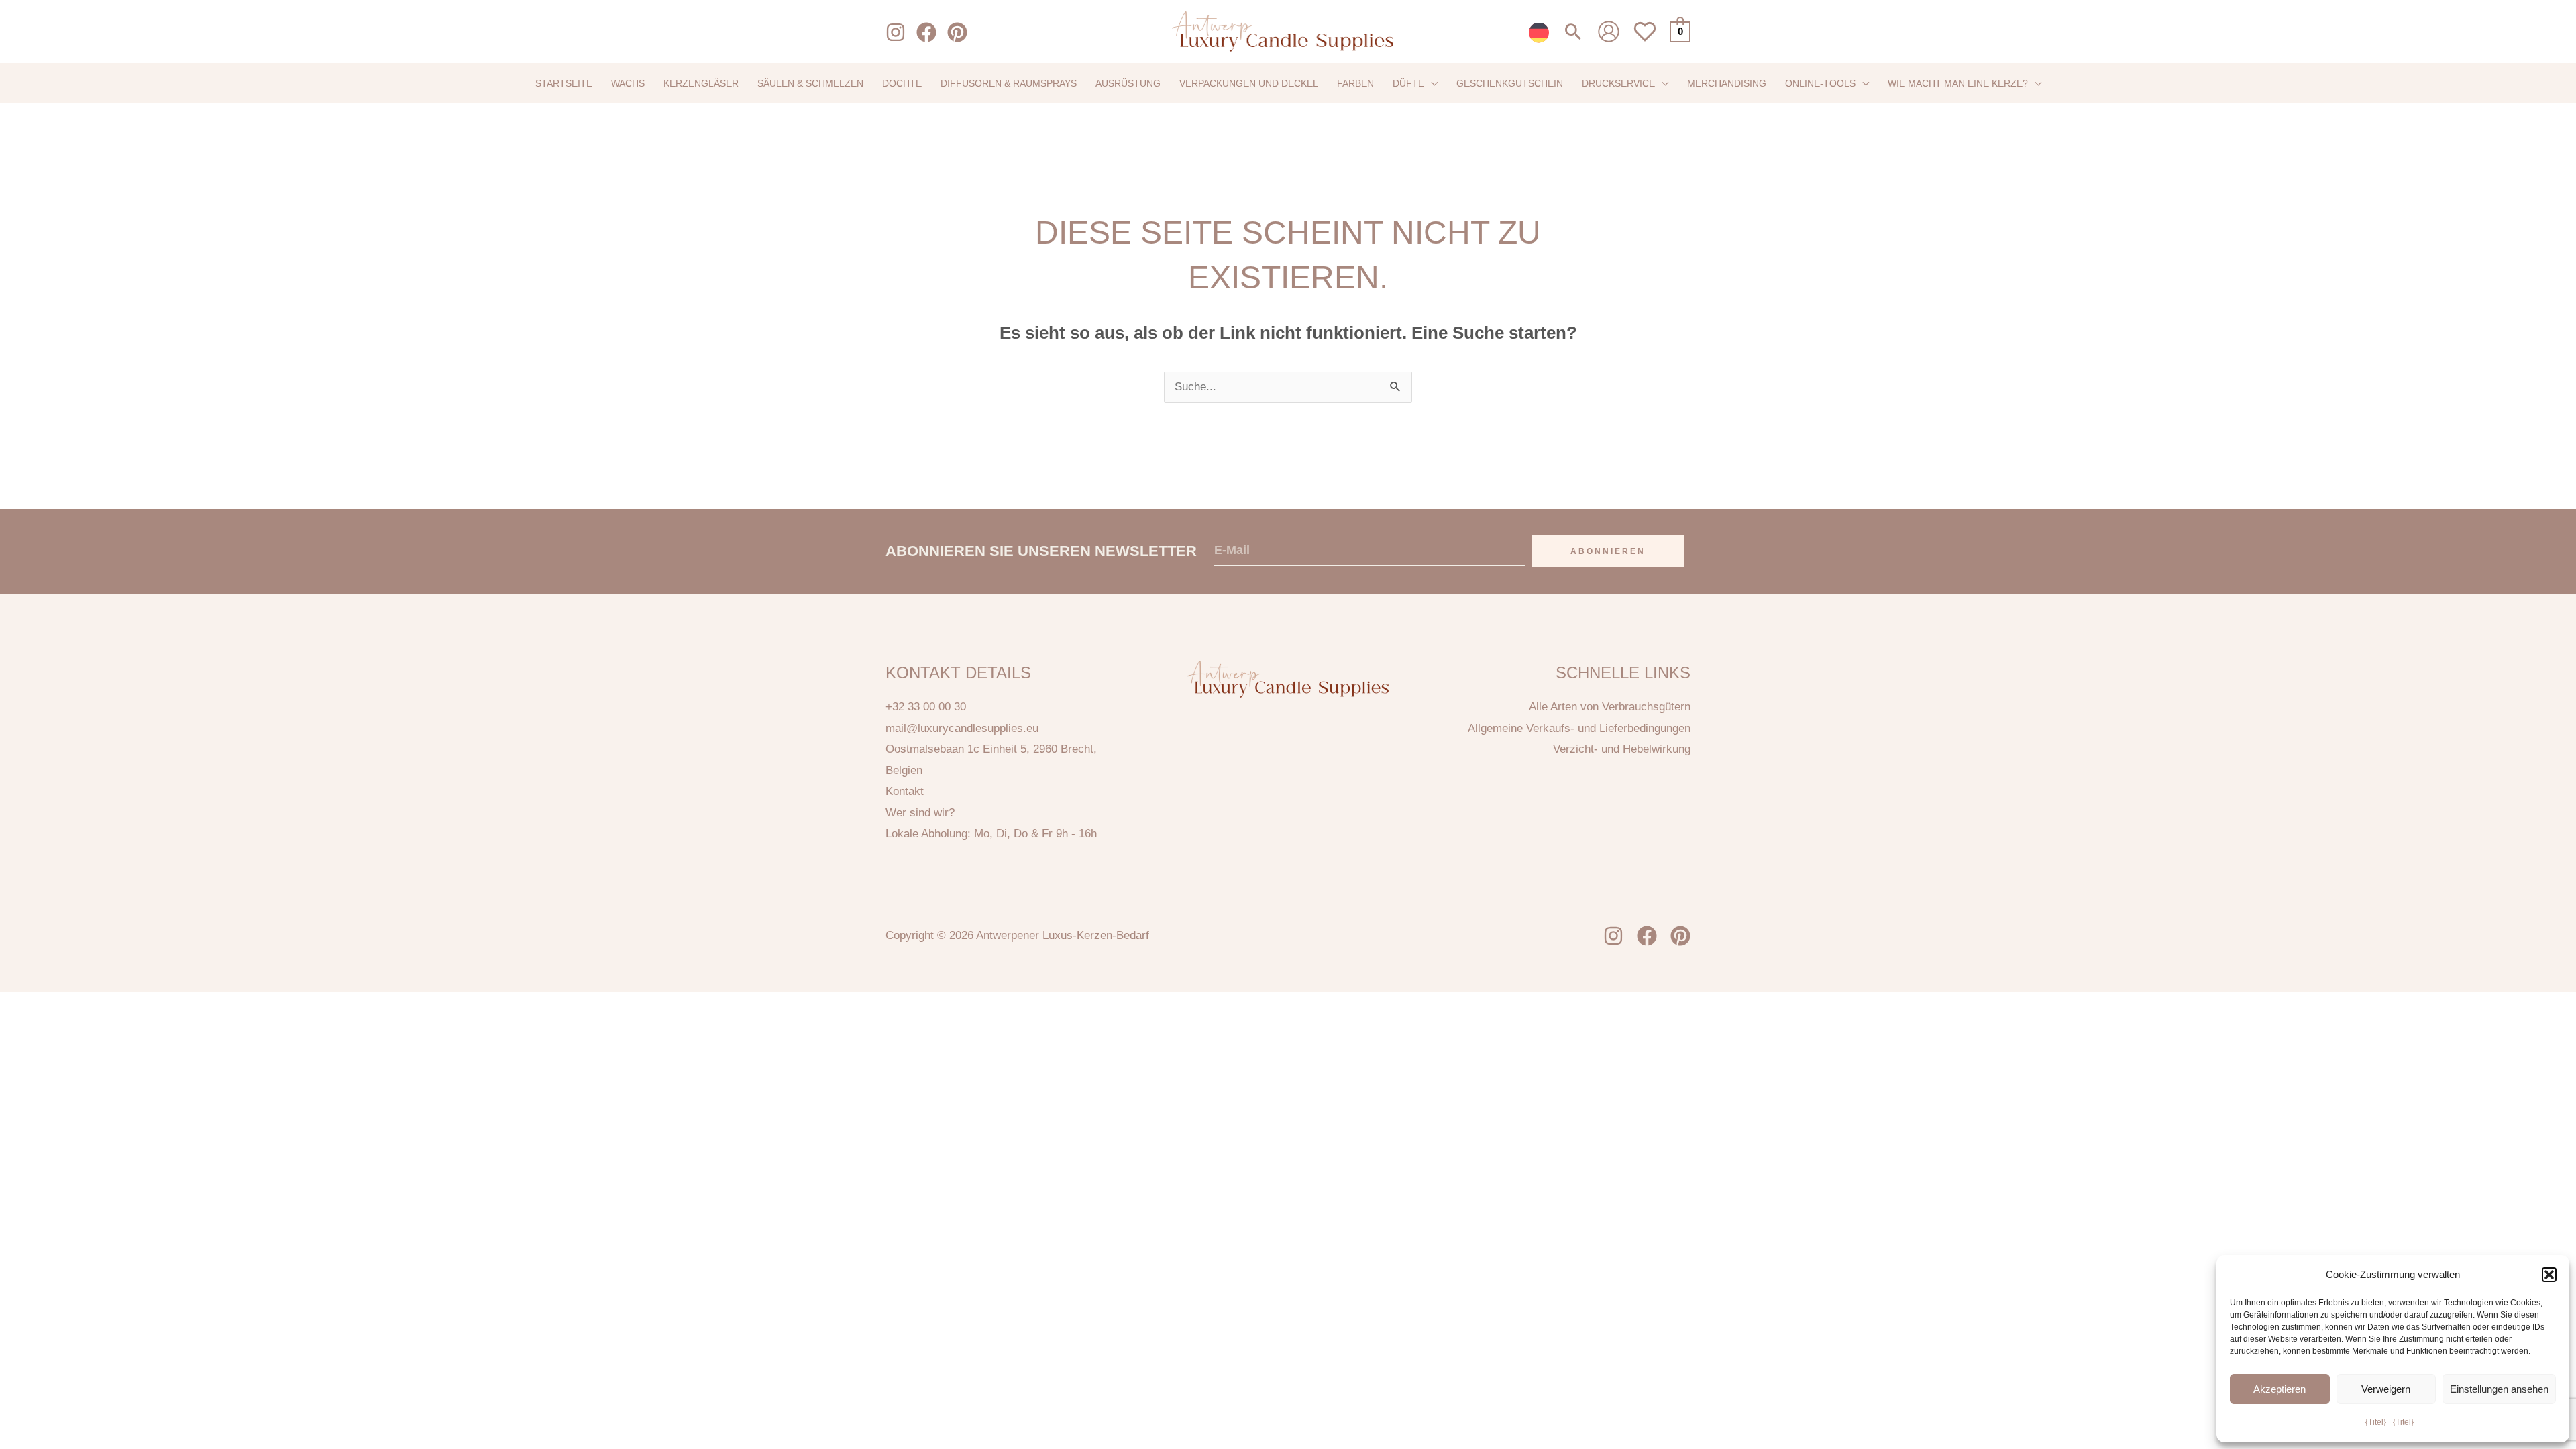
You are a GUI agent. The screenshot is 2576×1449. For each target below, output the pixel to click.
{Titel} (2376, 1422)
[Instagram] (896, 32)
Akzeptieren (2279, 1389)
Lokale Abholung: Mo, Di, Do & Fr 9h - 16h (991, 834)
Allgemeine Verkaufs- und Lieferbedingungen (1579, 728)
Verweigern (2386, 1389)
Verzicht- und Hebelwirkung (1622, 749)
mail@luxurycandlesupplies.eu (962, 728)
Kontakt (905, 791)
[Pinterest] (957, 32)
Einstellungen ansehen (2499, 1389)
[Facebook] (926, 32)
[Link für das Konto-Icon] (1609, 32)
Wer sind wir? (920, 813)
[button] (2549, 1275)
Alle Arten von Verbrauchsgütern (1610, 707)
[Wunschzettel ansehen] (1645, 39)
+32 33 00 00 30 (926, 707)
